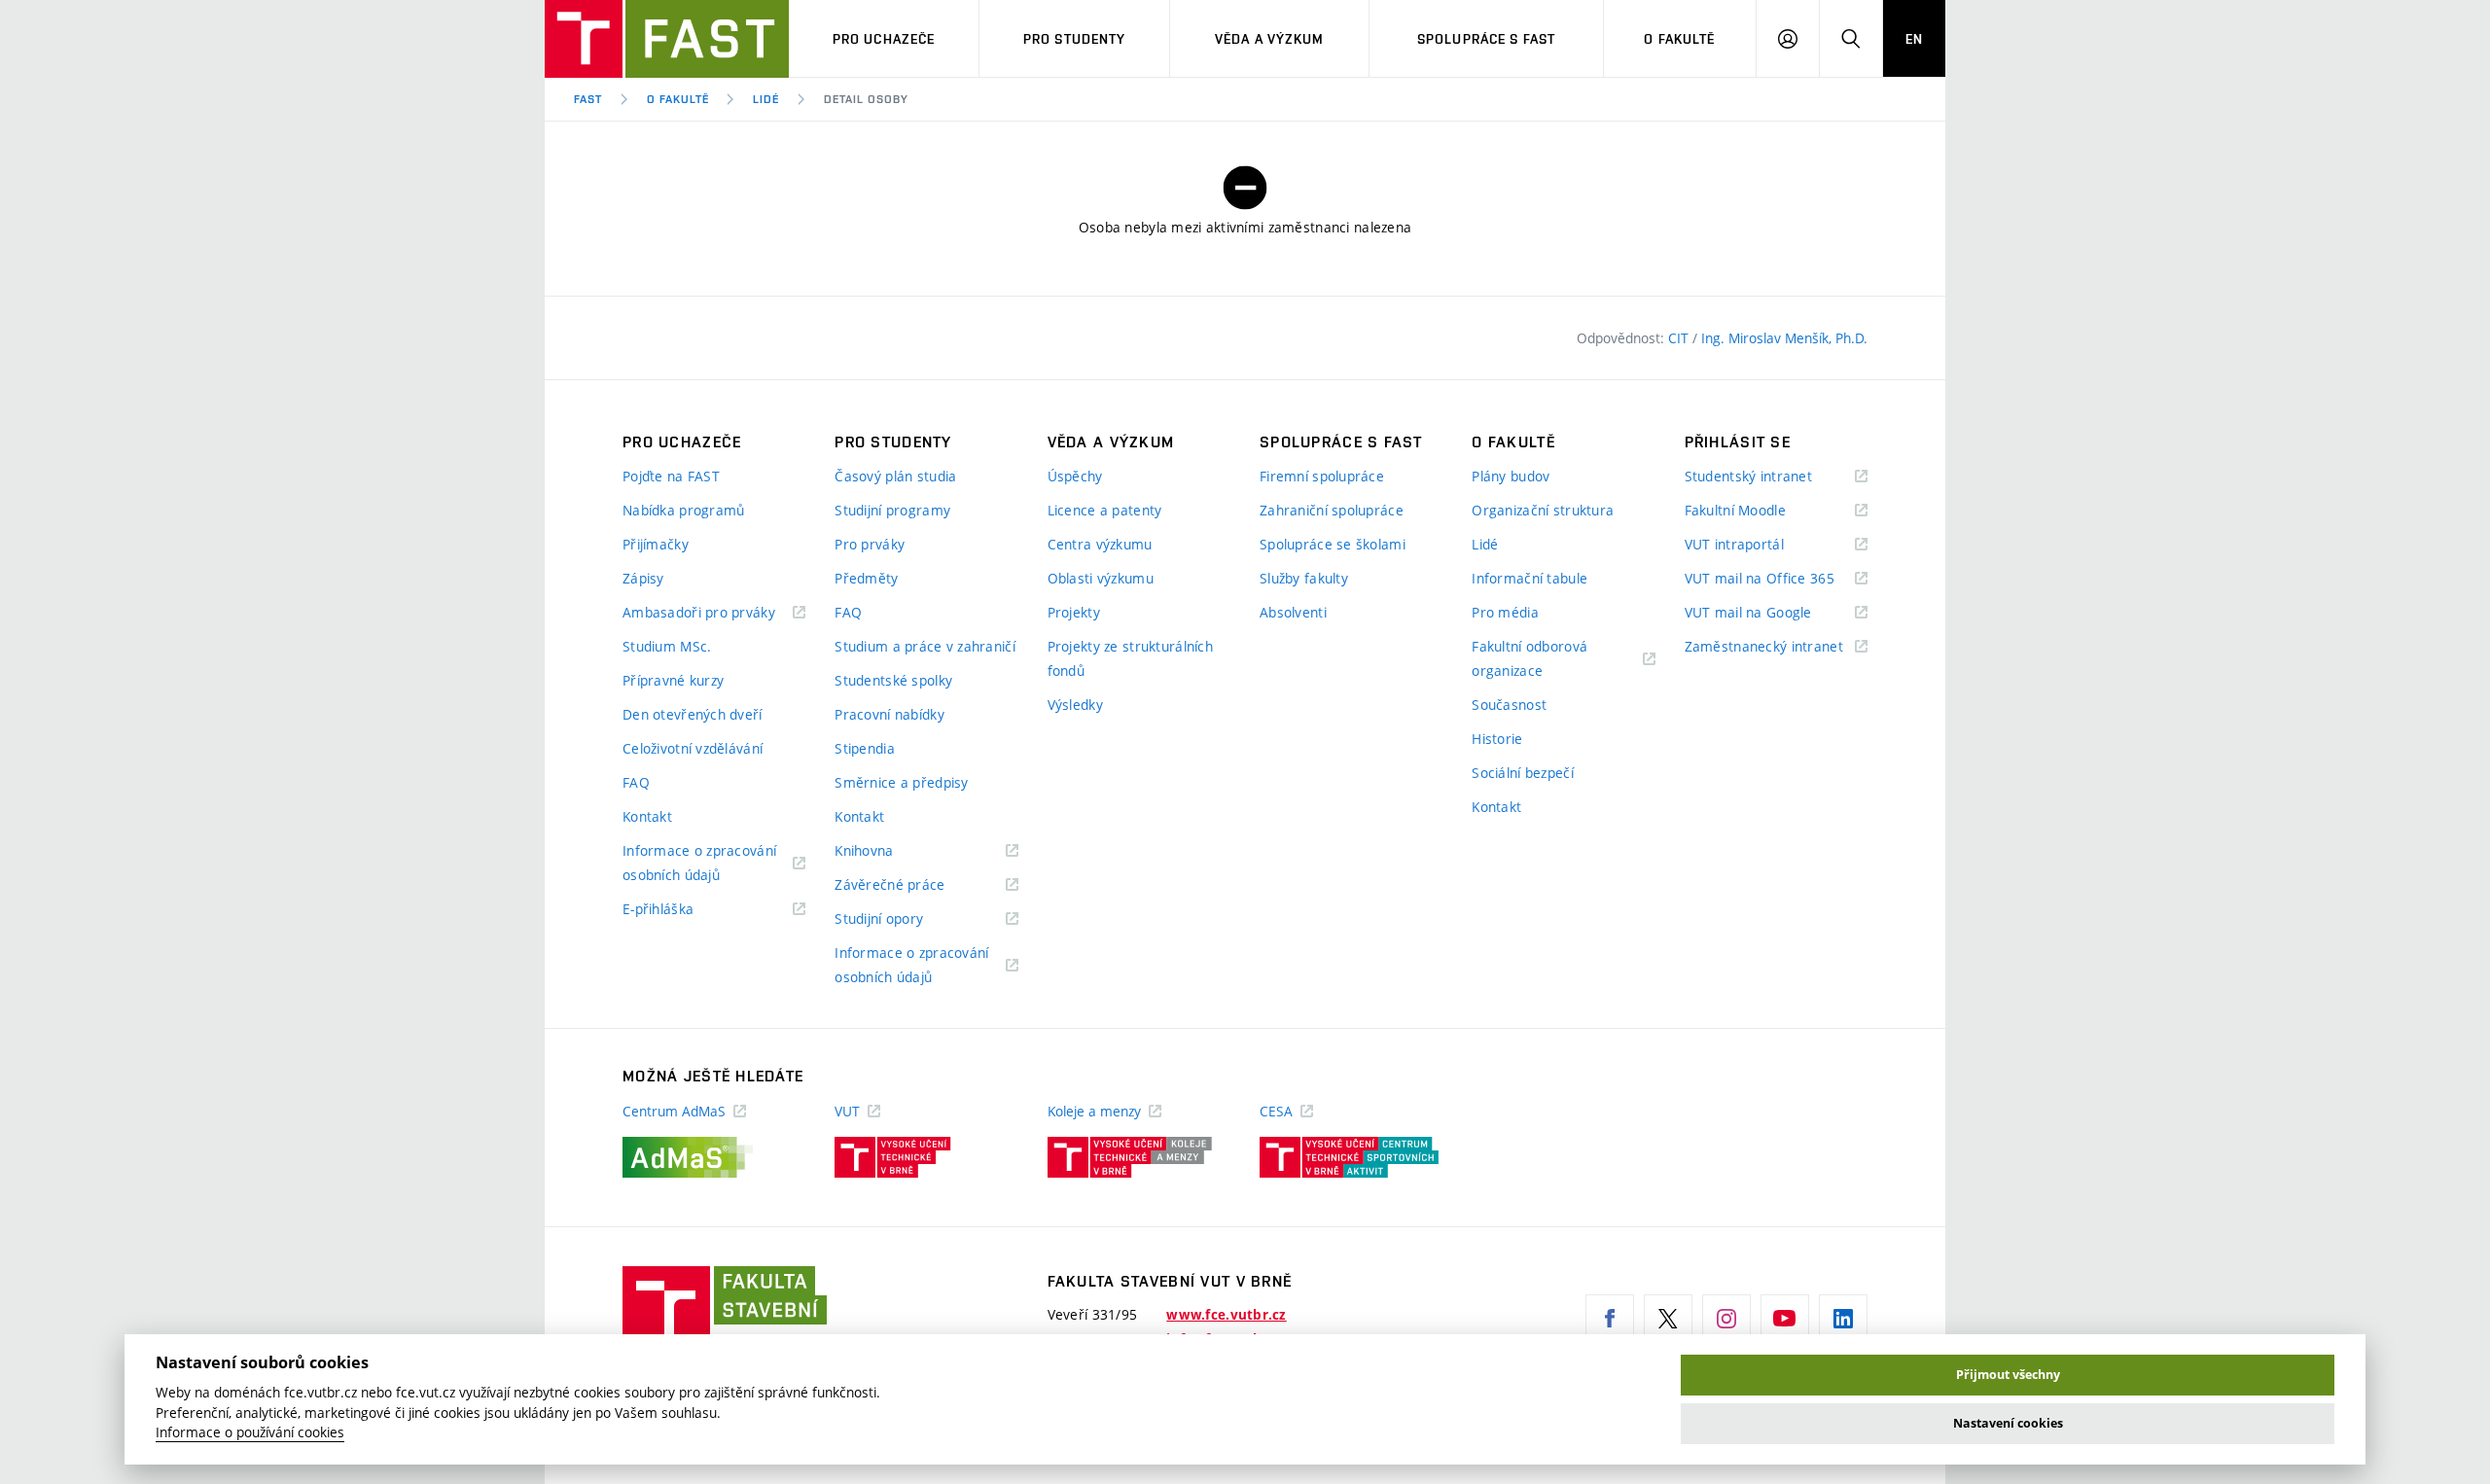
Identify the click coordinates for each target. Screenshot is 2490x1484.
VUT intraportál (1759, 545)
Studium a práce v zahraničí (925, 646)
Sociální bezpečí (1522, 773)
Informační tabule (1530, 578)
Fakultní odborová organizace (1531, 660)
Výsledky (1075, 705)
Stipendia (865, 748)
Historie (1497, 739)
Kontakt (647, 816)
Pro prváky (870, 544)
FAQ (636, 782)
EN (1914, 39)
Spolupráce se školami (1333, 544)
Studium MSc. (667, 646)
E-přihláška (682, 910)
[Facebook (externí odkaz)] (1610, 1319)
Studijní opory (903, 919)
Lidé (766, 99)
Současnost (1509, 705)
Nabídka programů (683, 510)
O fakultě (1679, 39)
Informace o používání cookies (250, 1432)
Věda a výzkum (1270, 39)
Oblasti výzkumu (1101, 578)
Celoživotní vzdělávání (693, 748)
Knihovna (889, 851)
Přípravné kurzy (673, 680)
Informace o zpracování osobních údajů (699, 864)
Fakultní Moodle (1760, 511)
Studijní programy (892, 510)
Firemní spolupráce (1322, 476)
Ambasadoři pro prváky (714, 613)
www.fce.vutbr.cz (1226, 1315)
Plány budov (1511, 476)
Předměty (866, 578)
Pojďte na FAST (671, 476)
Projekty (1074, 612)
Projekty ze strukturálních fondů (1130, 658)
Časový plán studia (895, 476)
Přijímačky (656, 544)
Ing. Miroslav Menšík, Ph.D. (1784, 338)
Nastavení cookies (2008, 1423)
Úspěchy (1075, 476)
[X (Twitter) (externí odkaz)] (1668, 1319)
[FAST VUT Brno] (667, 39)
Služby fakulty (1304, 578)
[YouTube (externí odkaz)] (1785, 1319)
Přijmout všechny (2008, 1375)
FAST (588, 99)
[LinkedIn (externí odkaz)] (1843, 1319)
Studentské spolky (893, 680)
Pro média (1505, 612)
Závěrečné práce (914, 885)
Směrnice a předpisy (901, 782)
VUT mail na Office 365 (1776, 579)
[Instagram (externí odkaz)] (1726, 1319)
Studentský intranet (1773, 477)
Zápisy (643, 578)
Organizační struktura (1543, 510)
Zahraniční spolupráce (1332, 510)
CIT (1680, 338)
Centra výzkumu (1100, 544)
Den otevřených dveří (693, 714)
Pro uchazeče (884, 39)
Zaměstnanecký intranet (1776, 647)
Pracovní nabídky (889, 714)
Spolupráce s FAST (1486, 39)
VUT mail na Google (1773, 613)
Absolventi (1293, 612)
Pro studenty (1074, 39)
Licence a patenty (1105, 510)
